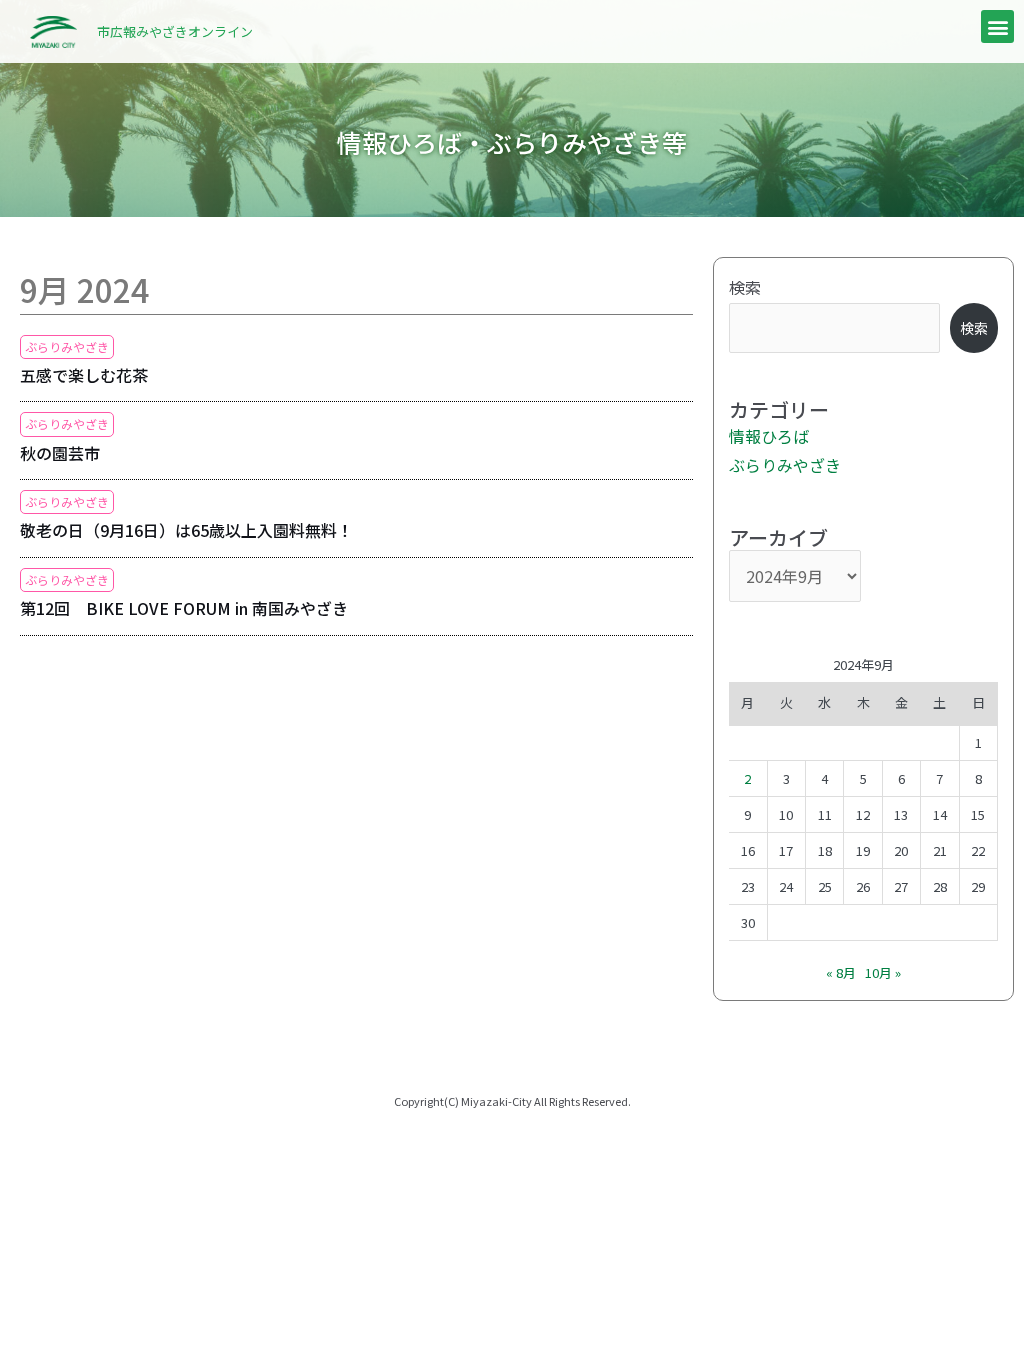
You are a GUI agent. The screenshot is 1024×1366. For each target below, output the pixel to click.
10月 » (883, 972)
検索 (745, 287)
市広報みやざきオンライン (175, 31)
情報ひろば (769, 436)
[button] (997, 26)
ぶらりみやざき (67, 346)
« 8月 (841, 972)
